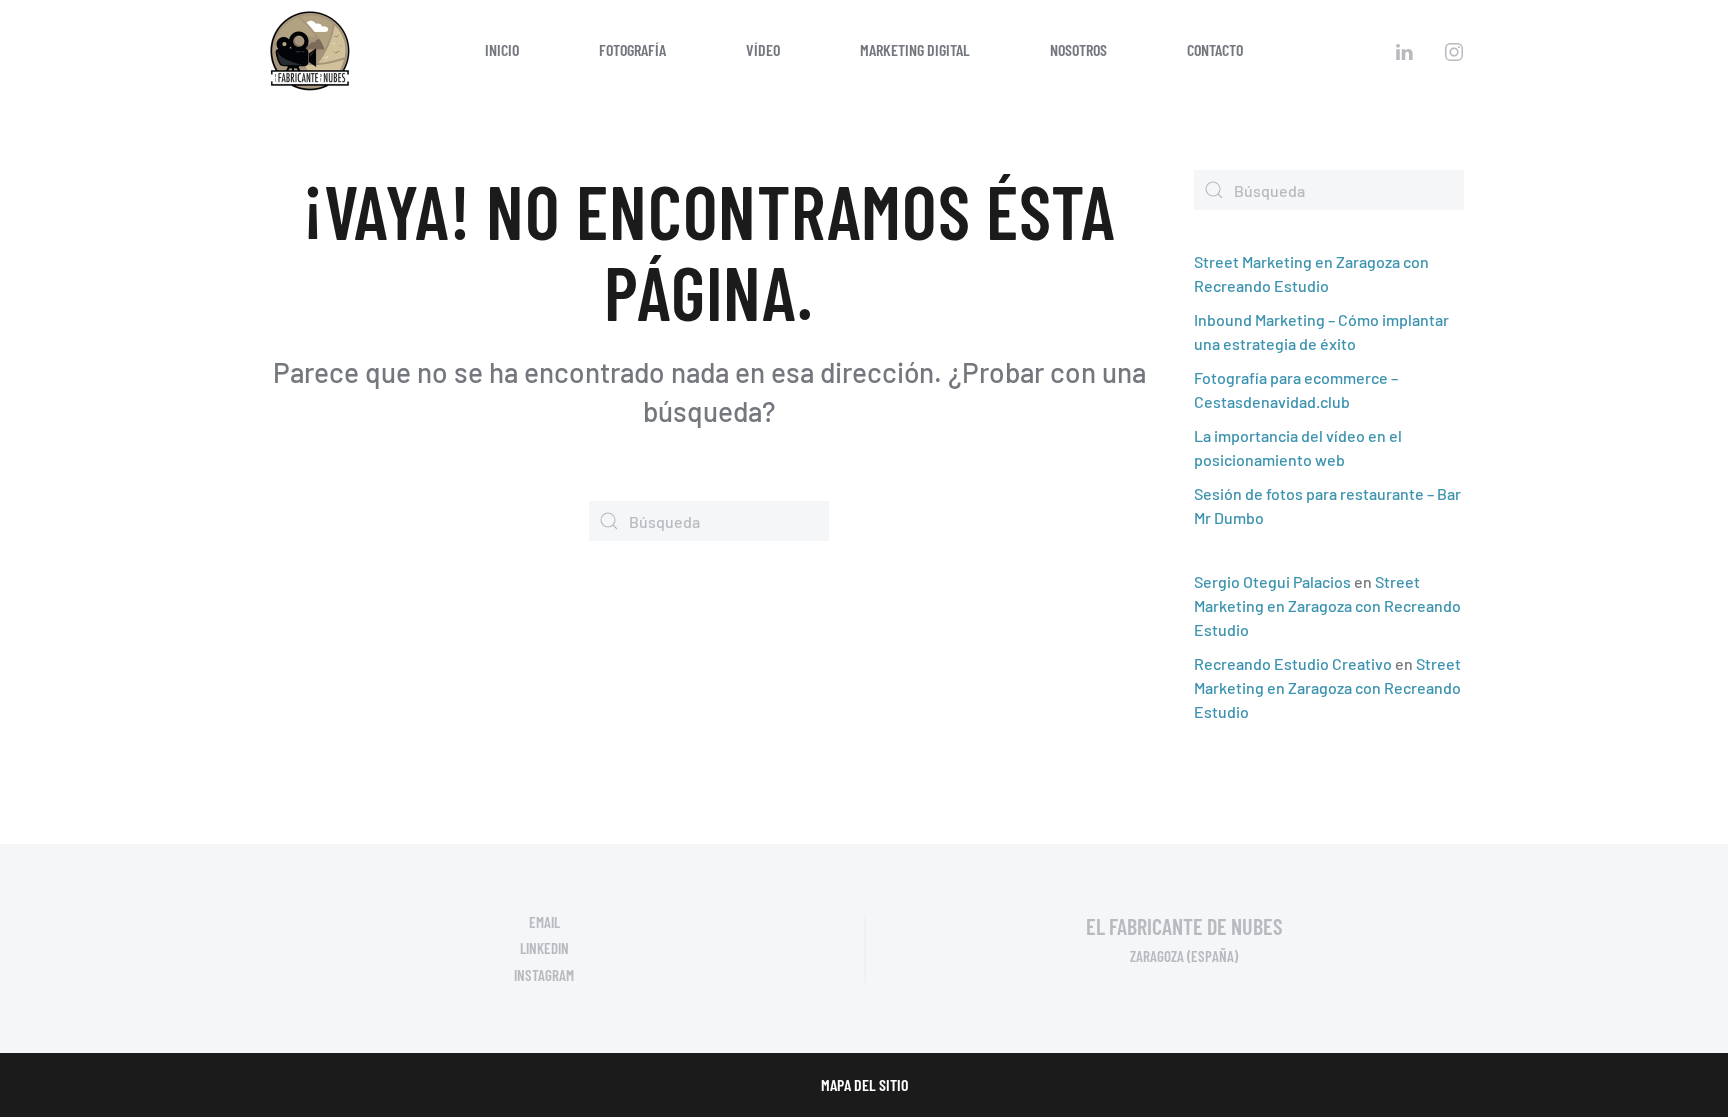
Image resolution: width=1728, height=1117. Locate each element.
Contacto (1215, 49)
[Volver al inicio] (309, 50)
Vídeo (763, 49)
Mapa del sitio (864, 1084)
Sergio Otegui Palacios (1272, 581)
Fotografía (632, 49)
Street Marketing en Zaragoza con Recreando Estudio (1327, 605)
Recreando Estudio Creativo (1293, 663)
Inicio (502, 49)
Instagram (544, 975)
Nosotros (1078, 49)
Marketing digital (915, 49)
